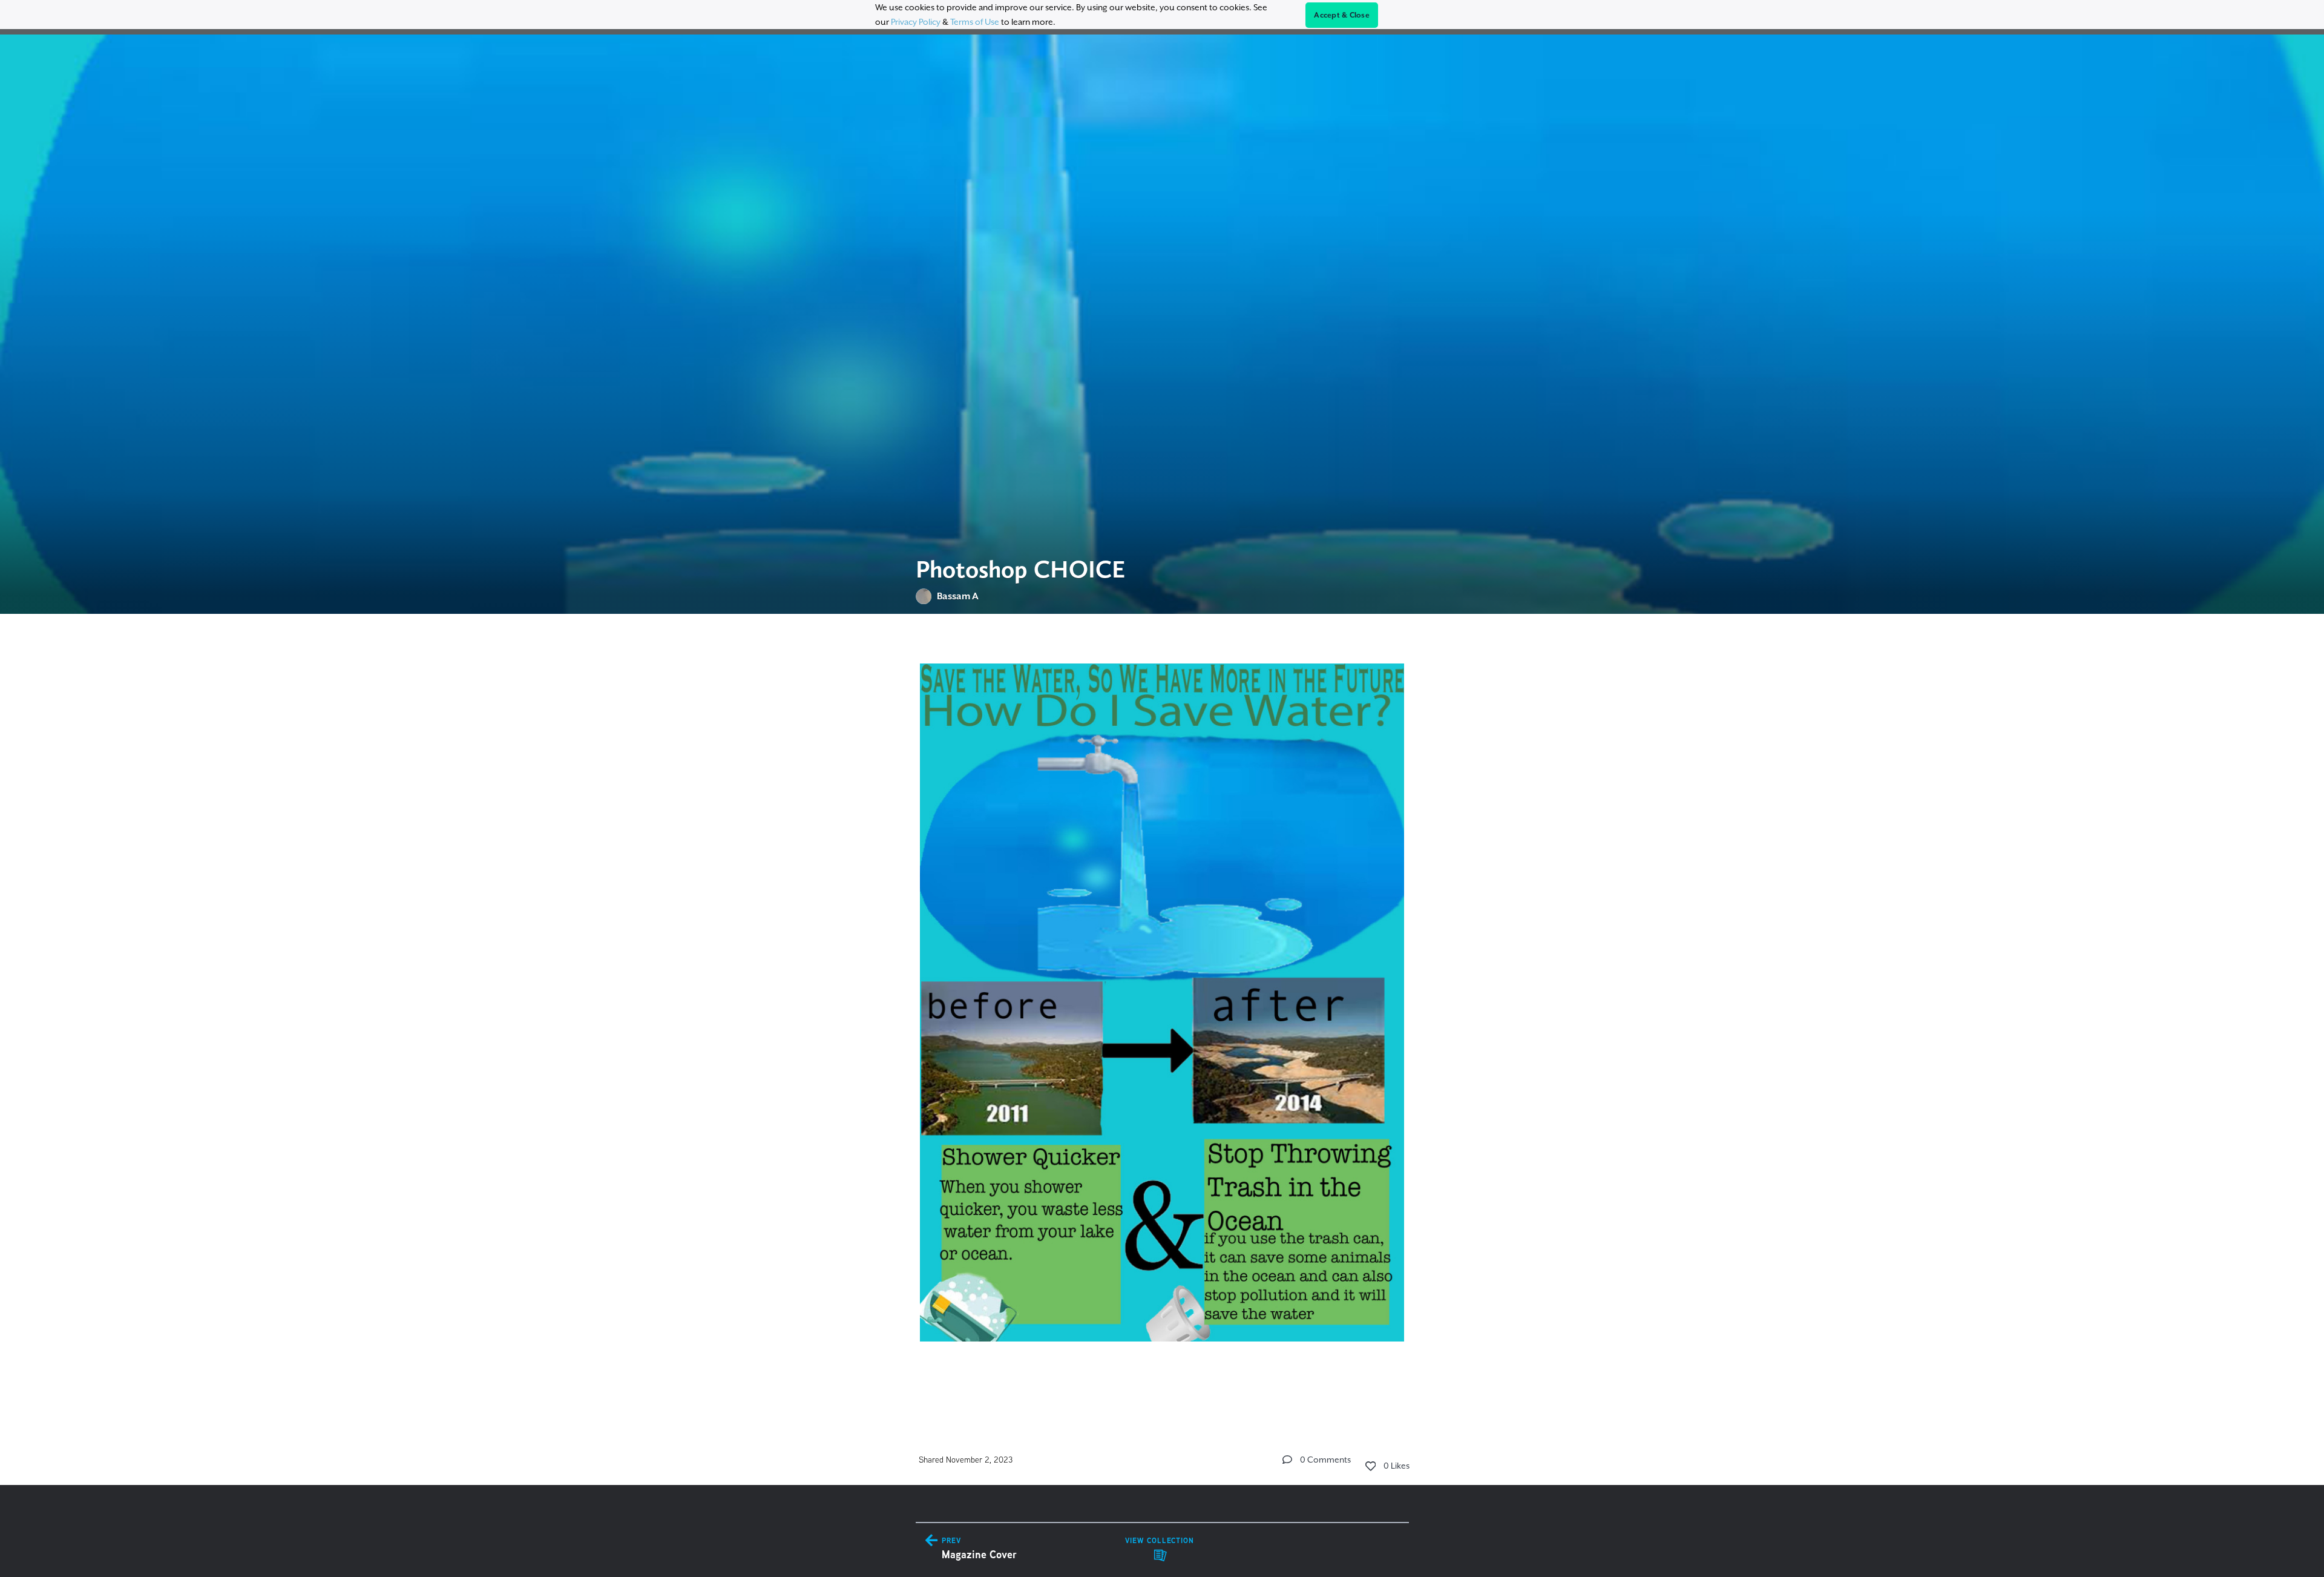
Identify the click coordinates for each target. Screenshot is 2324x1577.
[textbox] (1162, 1015)
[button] (1287, 1460)
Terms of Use (975, 22)
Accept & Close (1342, 15)
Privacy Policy (916, 22)
